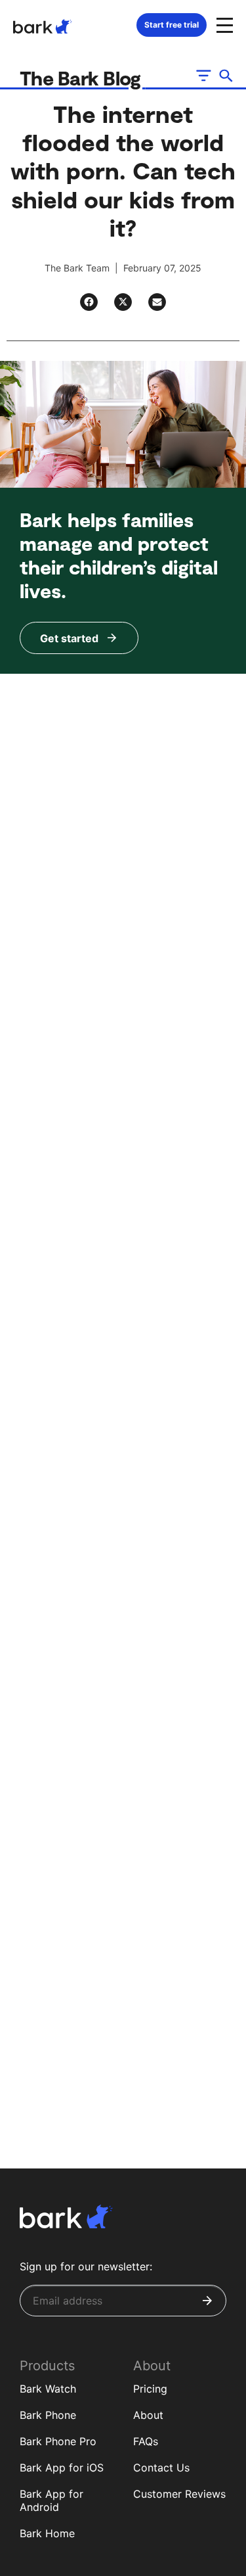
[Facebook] (89, 302)
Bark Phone (48, 2415)
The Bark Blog (83, 78)
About (148, 2415)
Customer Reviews (179, 2494)
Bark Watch (48, 2389)
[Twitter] (123, 302)
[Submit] (207, 2301)
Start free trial (172, 25)
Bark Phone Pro (58, 2441)
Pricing (150, 2389)
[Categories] (203, 76)
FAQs (146, 2441)
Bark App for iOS (62, 2468)
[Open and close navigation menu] (223, 24)
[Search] (226, 76)
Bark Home (47, 2533)
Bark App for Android (51, 2501)
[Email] (157, 302)
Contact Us (161, 2468)
